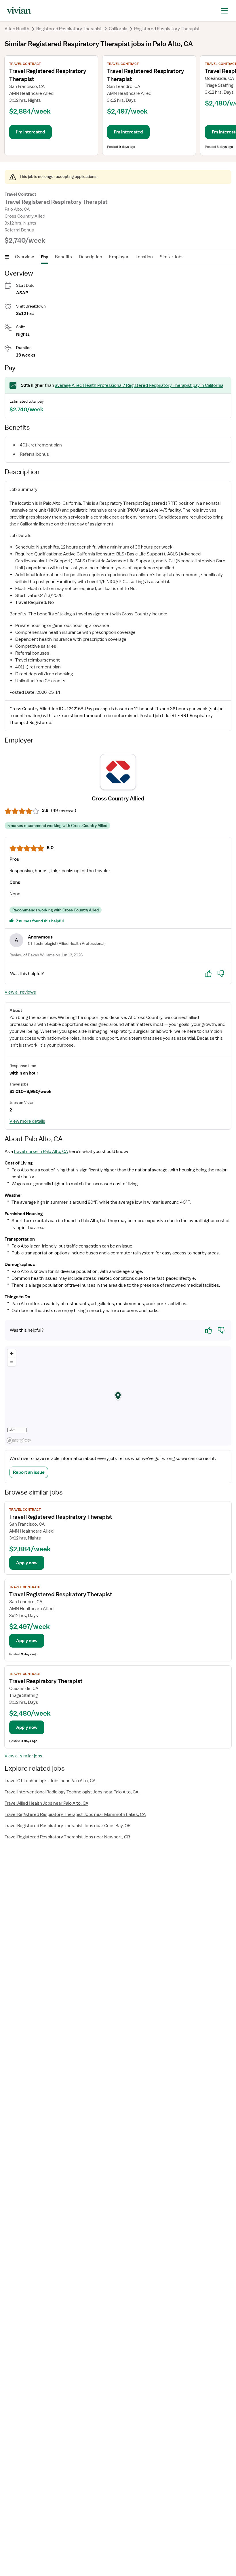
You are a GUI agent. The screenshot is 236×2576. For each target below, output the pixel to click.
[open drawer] (224, 10)
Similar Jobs (172, 257)
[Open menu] (7, 257)
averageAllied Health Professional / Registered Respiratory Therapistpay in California (139, 385)
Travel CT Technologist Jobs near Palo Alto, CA (50, 1781)
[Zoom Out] (12, 1362)
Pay (44, 257)
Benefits (63, 257)
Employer (119, 257)
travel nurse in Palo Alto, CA (41, 1152)
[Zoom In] (12, 1353)
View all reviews (20, 992)
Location (144, 257)
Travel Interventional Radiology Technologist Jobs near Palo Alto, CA (72, 1792)
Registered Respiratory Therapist (69, 29)
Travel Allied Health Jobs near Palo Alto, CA (46, 1803)
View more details (27, 1121)
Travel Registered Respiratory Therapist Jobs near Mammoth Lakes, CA (75, 1814)
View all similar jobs (23, 1756)
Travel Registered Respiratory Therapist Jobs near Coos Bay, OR (68, 1826)
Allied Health (17, 29)
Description (91, 257)
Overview (24, 257)
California (118, 29)
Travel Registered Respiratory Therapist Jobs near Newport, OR (67, 1837)
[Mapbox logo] (19, 1440)
